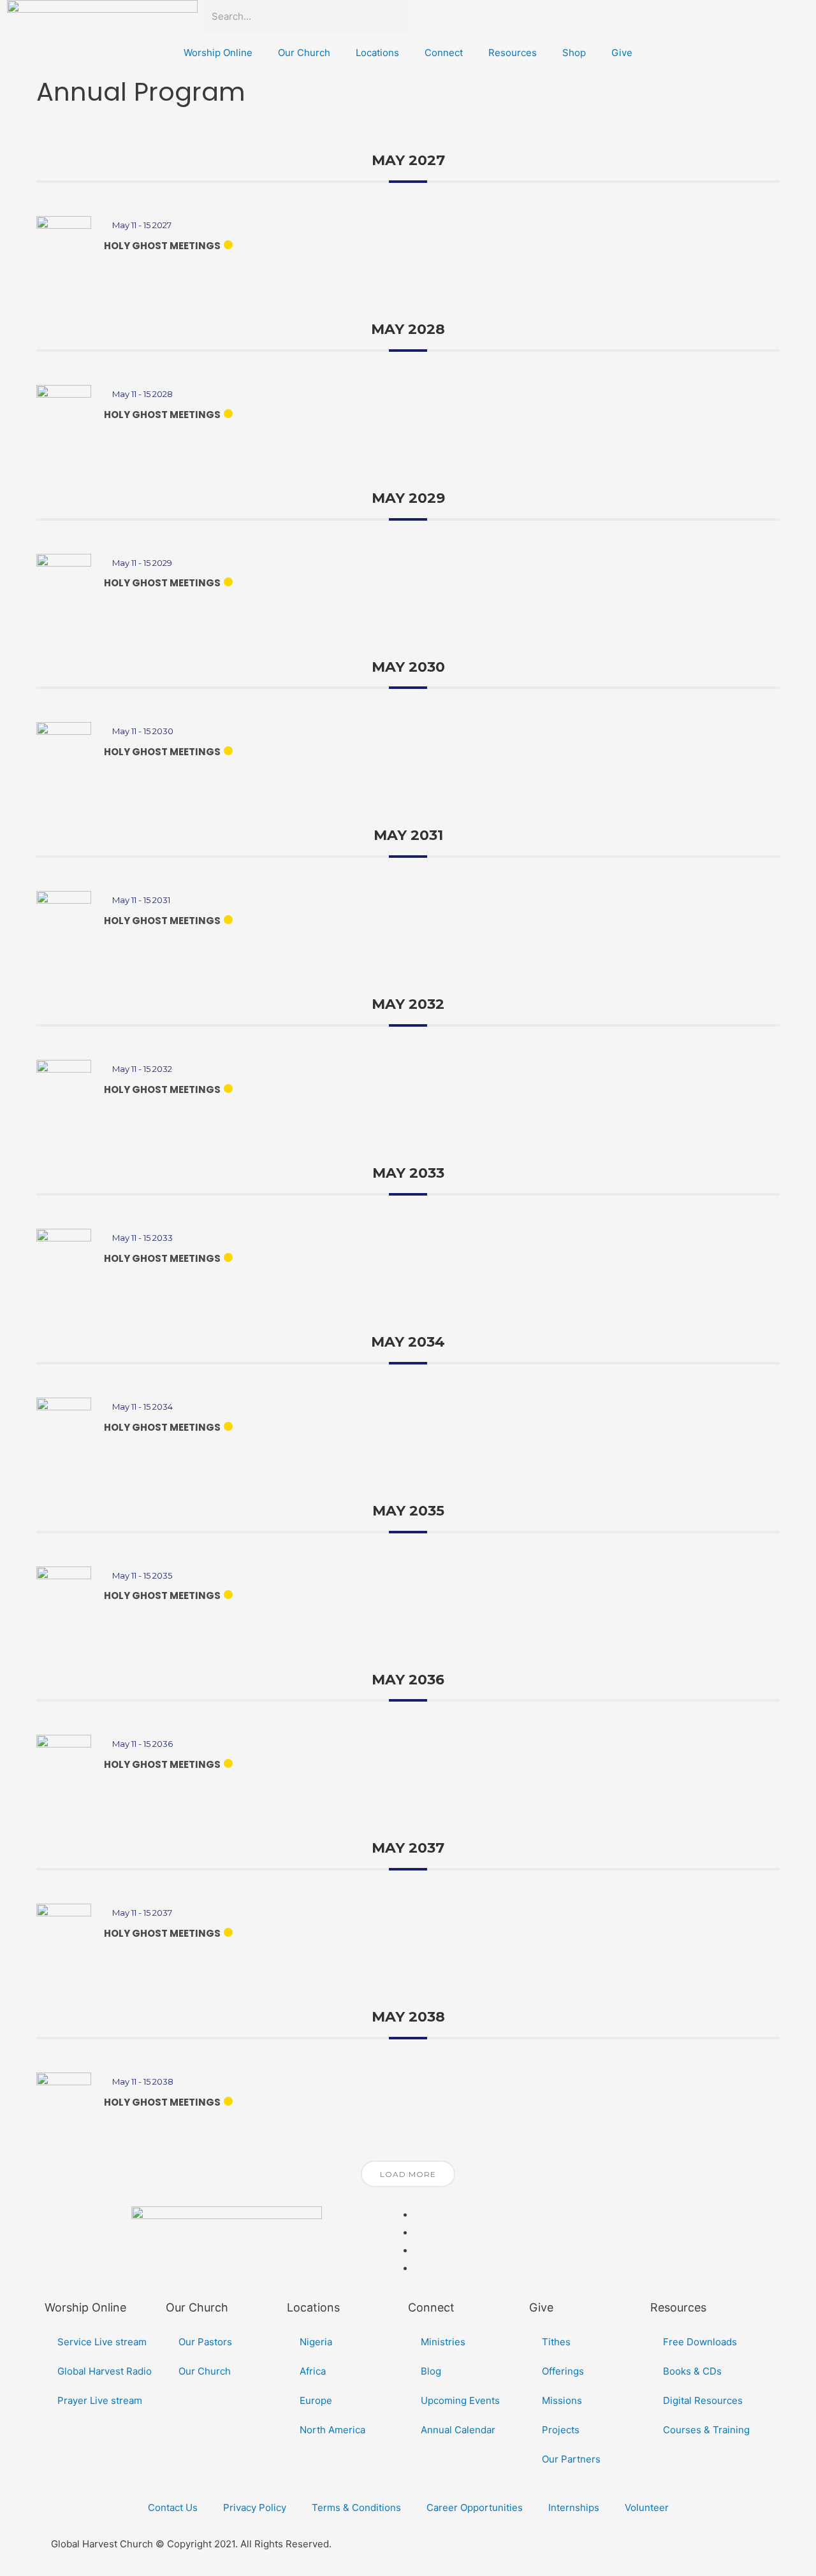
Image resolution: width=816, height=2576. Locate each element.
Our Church (304, 53)
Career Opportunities (475, 2507)
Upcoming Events (460, 2400)
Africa (313, 2371)
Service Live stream (102, 2342)
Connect (444, 53)
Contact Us (173, 2507)
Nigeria (316, 2342)
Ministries (443, 2342)
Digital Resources (703, 2400)
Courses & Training (706, 2430)
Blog (431, 2371)
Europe (316, 2400)
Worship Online (218, 53)
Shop (574, 53)
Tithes (556, 2342)
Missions (562, 2400)
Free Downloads (700, 2342)
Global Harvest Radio (105, 2371)
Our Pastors (205, 2342)
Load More (408, 2174)
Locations (377, 53)
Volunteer (647, 2507)
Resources (513, 53)
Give (622, 53)
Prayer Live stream (100, 2400)
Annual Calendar (458, 2430)
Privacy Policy (255, 2507)
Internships (574, 2507)
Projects (561, 2430)
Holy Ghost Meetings (162, 246)
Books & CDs (692, 2371)
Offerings (563, 2371)
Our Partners (571, 2459)
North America (332, 2430)
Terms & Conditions (356, 2507)
